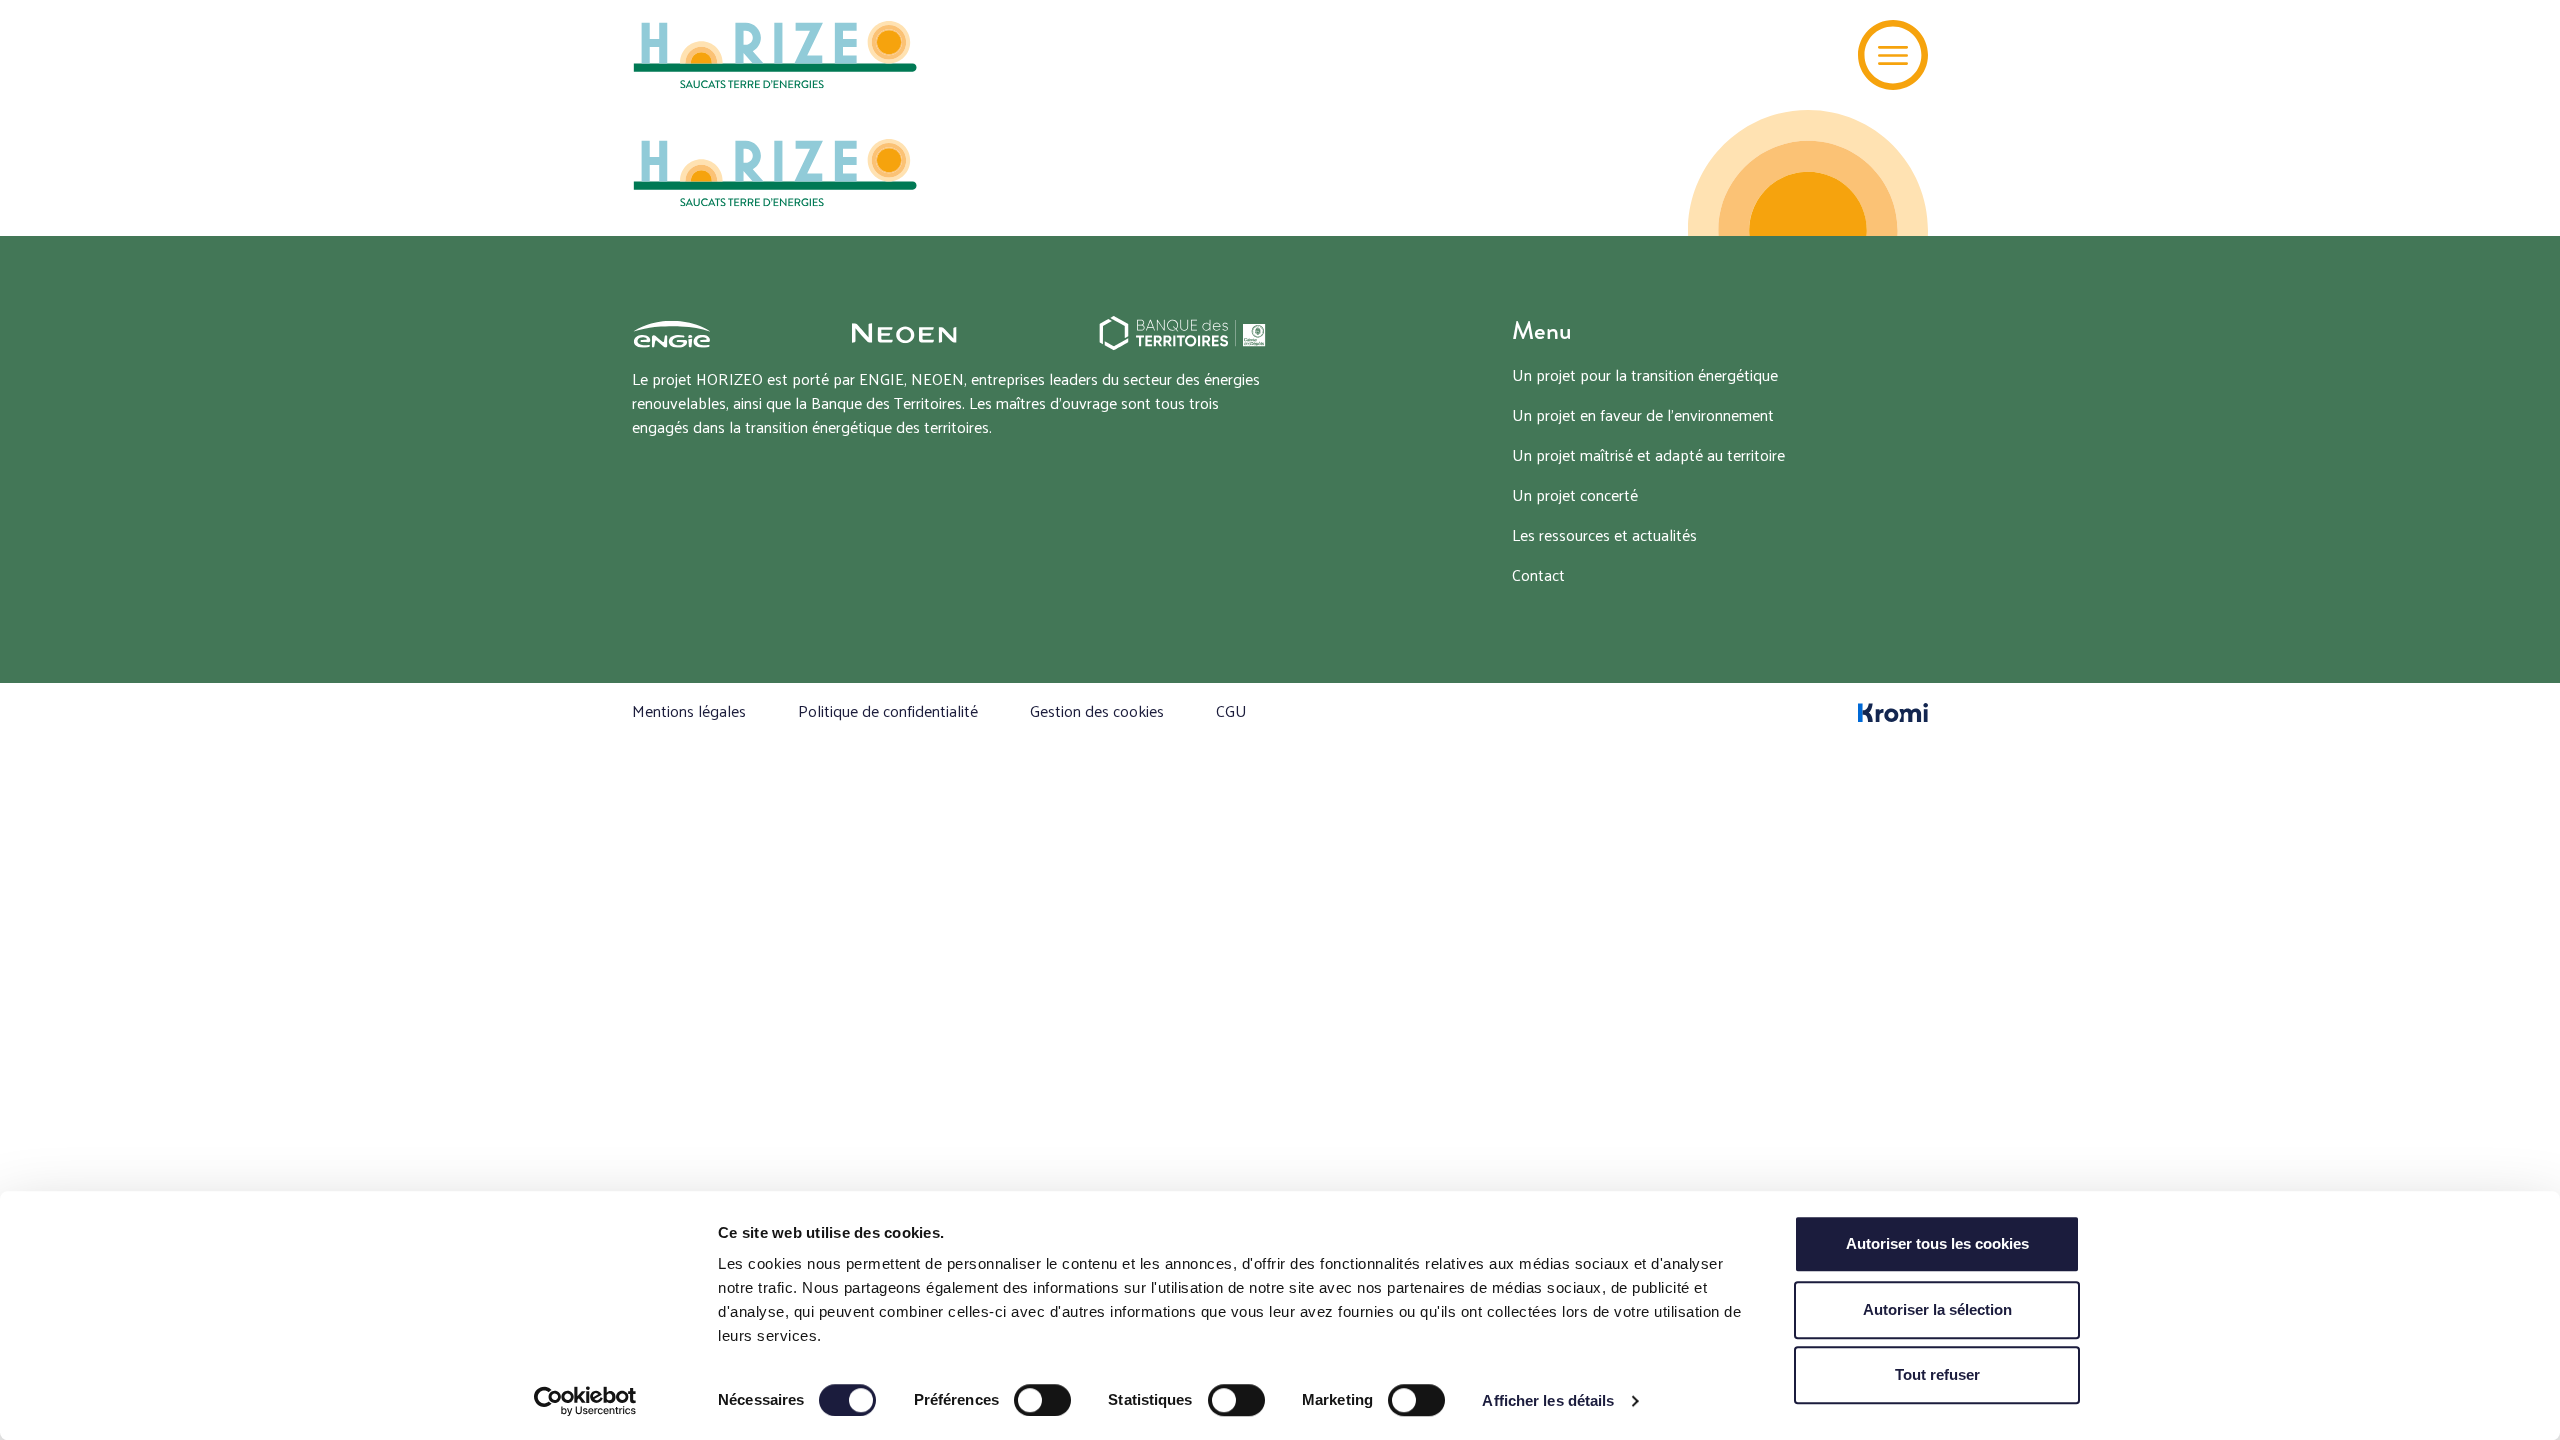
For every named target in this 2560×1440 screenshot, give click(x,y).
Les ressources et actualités (1604, 534)
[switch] (1042, 1400)
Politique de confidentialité (888, 710)
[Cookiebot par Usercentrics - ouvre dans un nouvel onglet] (585, 1401)
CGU (1231, 710)
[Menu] (1893, 55)
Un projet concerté (1575, 494)
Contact (1538, 574)
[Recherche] (1812, 55)
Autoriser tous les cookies (1937, 1243)
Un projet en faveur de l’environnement (1643, 414)
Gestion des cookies (1097, 710)
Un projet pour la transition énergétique (1645, 374)
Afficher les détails (1548, 1400)
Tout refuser (1937, 1374)
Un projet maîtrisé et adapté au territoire (1648, 454)
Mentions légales (689, 710)
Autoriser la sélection (1937, 1309)
